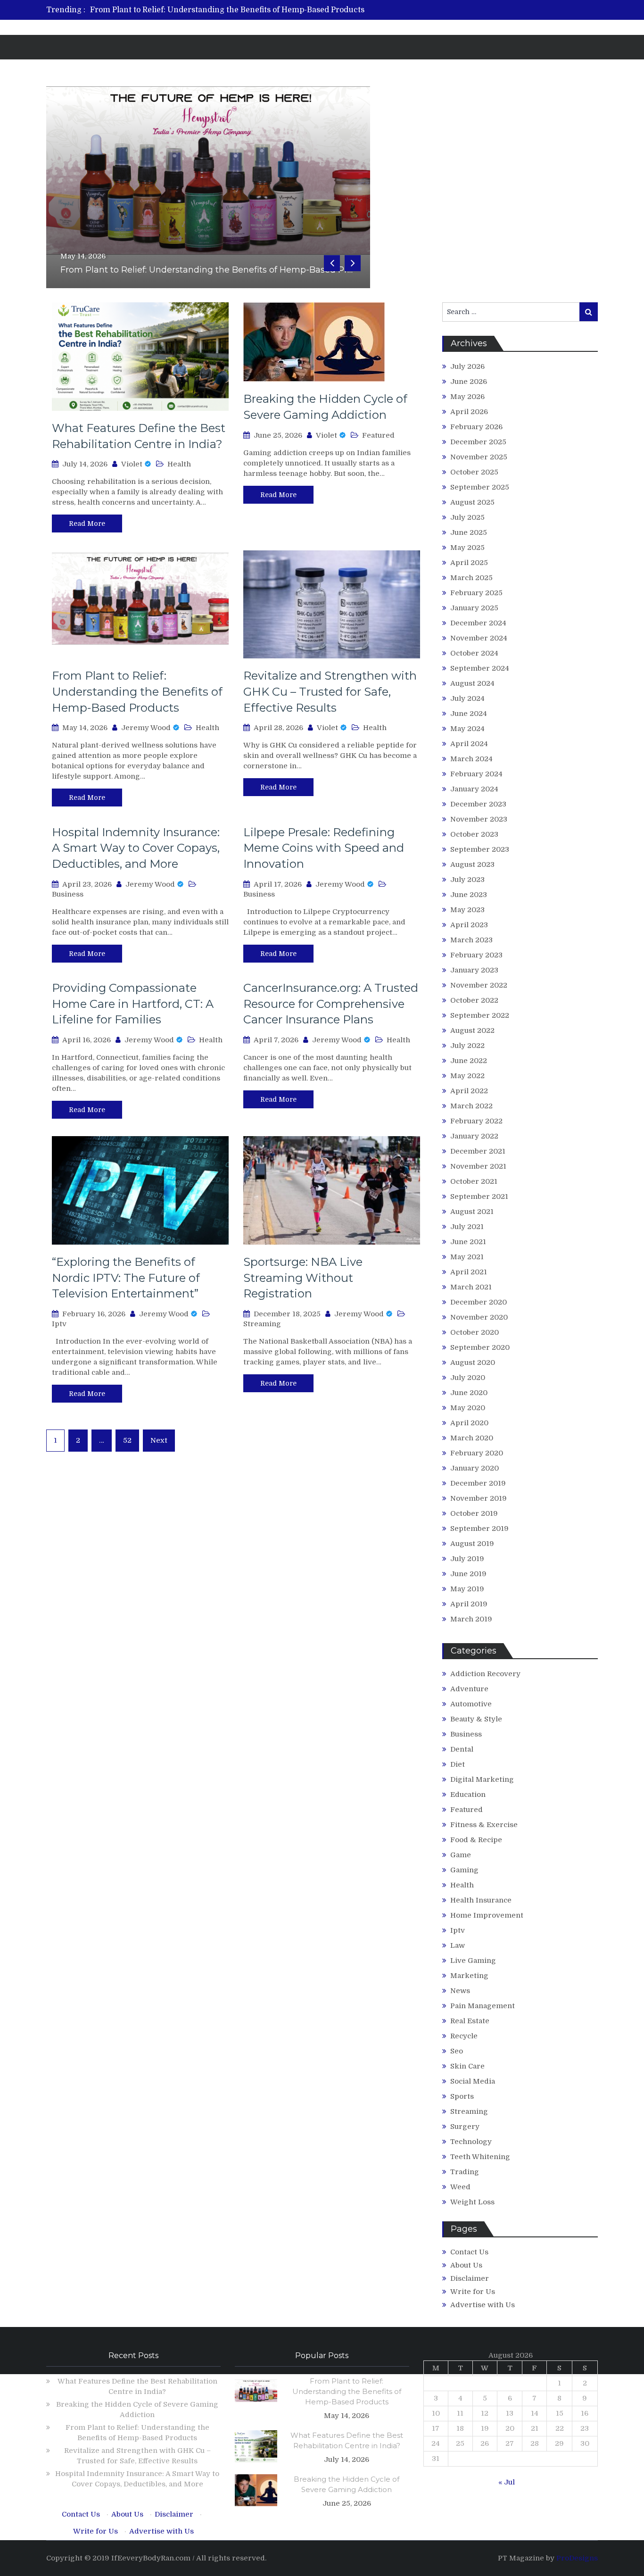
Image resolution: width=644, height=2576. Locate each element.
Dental (462, 1749)
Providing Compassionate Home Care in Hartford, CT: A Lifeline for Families (133, 1004)
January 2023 (474, 970)
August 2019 (472, 1544)
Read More (87, 524)
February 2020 (477, 1453)
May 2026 (467, 397)
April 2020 (469, 1423)
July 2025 (467, 517)
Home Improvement (487, 1915)
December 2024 (478, 623)
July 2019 (467, 1559)
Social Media (473, 2081)
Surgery (465, 2127)
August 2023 (472, 864)
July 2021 (467, 1227)
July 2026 (467, 366)
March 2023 (471, 940)
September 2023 (480, 849)
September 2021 (479, 1197)
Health (179, 464)
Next (159, 1440)
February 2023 (476, 955)
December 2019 (478, 1483)
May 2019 (467, 1589)
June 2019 (468, 1574)
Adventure (469, 1689)
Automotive (471, 1704)
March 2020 (472, 1438)
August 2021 (472, 1212)
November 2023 (479, 819)
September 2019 (479, 1529)
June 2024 (469, 714)
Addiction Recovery (485, 1674)
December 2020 (479, 1302)
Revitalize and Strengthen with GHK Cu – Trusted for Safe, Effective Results (330, 691)
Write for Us (473, 2292)
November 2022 (479, 985)
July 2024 (467, 698)
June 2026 (469, 382)
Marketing (469, 1976)
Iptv (59, 1324)
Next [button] (353, 263)
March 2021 (471, 1287)
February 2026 (476, 427)
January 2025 (474, 608)
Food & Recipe (476, 1840)
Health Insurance (481, 1900)
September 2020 (480, 1347)
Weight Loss (472, 2202)
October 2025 (474, 472)
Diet (458, 1764)
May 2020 (468, 1408)
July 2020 (468, 1378)
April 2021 (469, 1272)
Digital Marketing (482, 1779)
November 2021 (478, 1166)
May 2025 (467, 548)
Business (68, 894)
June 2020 (469, 1393)
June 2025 (469, 532)
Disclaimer (470, 2278)
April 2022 (469, 1091)
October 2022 (474, 1000)
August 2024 (472, 683)
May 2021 (467, 1257)
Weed (460, 2187)
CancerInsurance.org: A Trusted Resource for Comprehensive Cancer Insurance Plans (331, 1004)
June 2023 (469, 895)
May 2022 (467, 1076)
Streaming (262, 1324)
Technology (471, 2142)
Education (468, 1795)
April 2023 (469, 925)
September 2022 (480, 1015)
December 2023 (478, 804)
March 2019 (471, 1619)
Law (458, 1945)
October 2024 (474, 653)
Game (461, 1855)
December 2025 (478, 442)
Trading (465, 2172)
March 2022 (471, 1106)
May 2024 (467, 729)
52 (127, 1440)
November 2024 (479, 638)
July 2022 (467, 1046)
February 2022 (476, 1121)
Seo (457, 2051)
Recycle (464, 2036)
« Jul (507, 2482)
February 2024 (476, 774)
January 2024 (474, 789)
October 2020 (475, 1332)
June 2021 (468, 1242)
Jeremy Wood (146, 728)
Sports (462, 2096)
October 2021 (474, 1181)
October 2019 (474, 1513)
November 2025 (479, 457)
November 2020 (479, 1317)
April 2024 (469, 744)
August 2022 (472, 1030)
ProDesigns (577, 2558)
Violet (132, 464)
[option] (234, 10)
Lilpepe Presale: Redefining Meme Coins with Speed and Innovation (324, 848)
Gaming (464, 1870)
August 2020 (473, 1363)
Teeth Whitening (480, 2157)
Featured (378, 435)
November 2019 (479, 1498)
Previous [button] (332, 263)
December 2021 (478, 1151)
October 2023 (474, 834)
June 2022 (469, 1061)
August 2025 (472, 502)
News (460, 1991)
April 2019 (469, 1604)
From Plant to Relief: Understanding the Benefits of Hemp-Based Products (227, 10)
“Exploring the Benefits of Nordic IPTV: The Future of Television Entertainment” (126, 1278)
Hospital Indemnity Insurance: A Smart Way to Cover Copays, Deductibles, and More (136, 848)
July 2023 (467, 880)
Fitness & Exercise (484, 1825)
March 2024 (471, 759)
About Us (466, 2265)
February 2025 (476, 593)
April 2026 (469, 412)
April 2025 (469, 563)
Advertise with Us (483, 2305)
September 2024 (480, 668)
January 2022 (474, 1136)
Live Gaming (473, 1961)
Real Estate (470, 2021)
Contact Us (469, 2252)
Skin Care (467, 2066)
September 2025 (480, 487)
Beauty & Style (476, 1719)
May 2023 (467, 910)
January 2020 (475, 1468)
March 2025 (471, 578)
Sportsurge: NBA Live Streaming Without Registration (303, 1278)
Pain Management (483, 2006)
